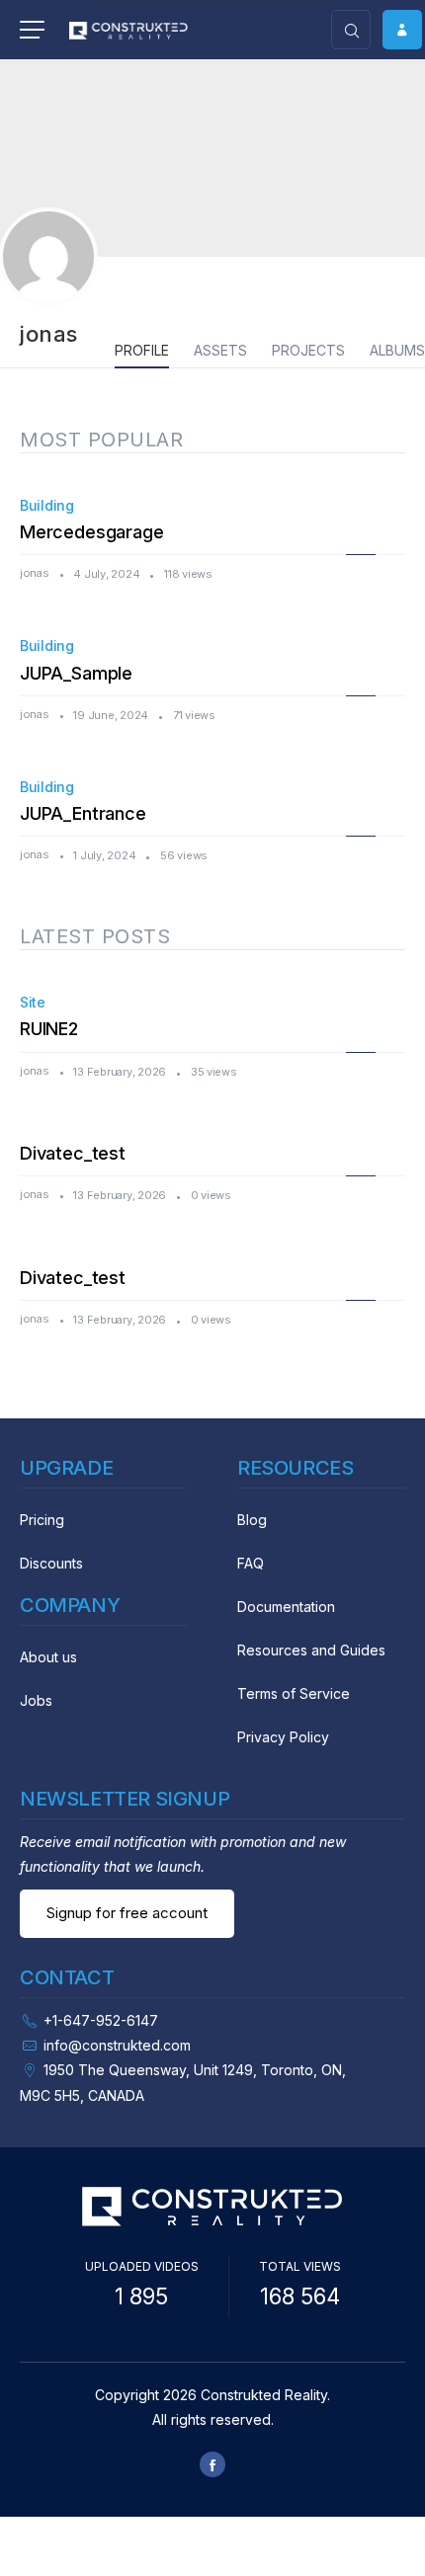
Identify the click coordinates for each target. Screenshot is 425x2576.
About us (48, 1657)
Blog (252, 1520)
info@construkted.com (117, 2045)
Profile (142, 350)
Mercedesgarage (91, 532)
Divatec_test (73, 1153)
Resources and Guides (311, 1650)
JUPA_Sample (76, 673)
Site (33, 1002)
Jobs (36, 1700)
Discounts (51, 1563)
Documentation (286, 1607)
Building (47, 505)
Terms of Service (294, 1693)
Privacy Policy (283, 1737)
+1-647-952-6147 (101, 2020)
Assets (220, 350)
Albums (397, 350)
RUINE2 (49, 1029)
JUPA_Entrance (83, 813)
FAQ (251, 1563)
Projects (308, 350)
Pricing (42, 1520)
